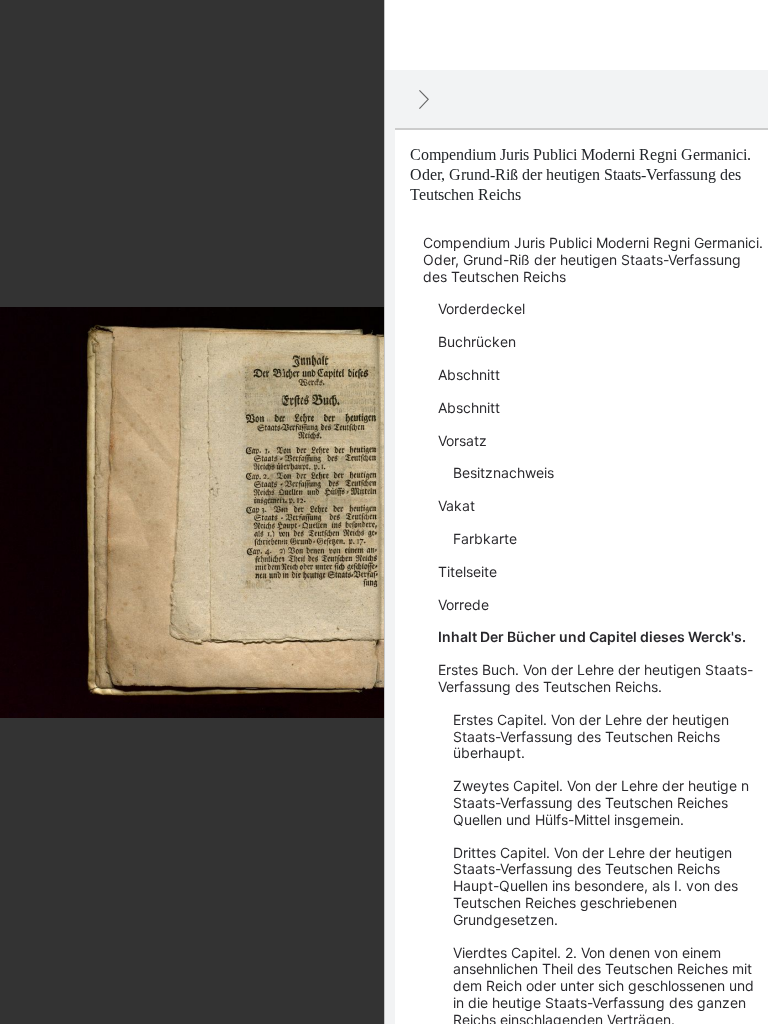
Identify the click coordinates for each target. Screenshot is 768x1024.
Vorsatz (462, 440)
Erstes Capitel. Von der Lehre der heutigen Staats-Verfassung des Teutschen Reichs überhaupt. (591, 736)
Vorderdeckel (481, 308)
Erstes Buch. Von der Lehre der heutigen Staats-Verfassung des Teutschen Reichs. (595, 678)
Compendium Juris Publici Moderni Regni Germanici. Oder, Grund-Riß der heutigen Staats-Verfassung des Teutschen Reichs (593, 259)
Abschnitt (469, 374)
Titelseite (467, 571)
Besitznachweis (503, 472)
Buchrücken (477, 341)
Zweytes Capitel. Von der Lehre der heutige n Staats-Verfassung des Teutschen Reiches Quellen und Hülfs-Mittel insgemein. (601, 802)
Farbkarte (485, 538)
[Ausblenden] (424, 99)
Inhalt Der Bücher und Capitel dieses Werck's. (592, 636)
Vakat (456, 505)
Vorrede (463, 604)
